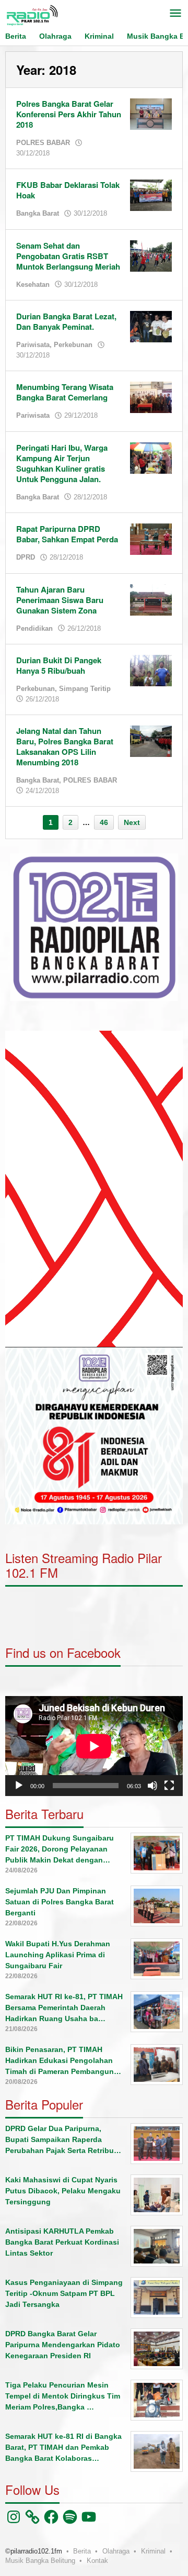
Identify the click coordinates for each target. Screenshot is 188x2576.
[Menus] (175, 14)
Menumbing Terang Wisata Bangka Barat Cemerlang (65, 392)
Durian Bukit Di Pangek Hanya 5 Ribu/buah (59, 665)
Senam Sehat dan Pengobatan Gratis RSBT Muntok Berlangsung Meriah (68, 256)
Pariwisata (33, 345)
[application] (94, 1189)
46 (104, 822)
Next (132, 822)
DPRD (26, 557)
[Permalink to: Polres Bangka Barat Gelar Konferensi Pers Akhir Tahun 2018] (151, 114)
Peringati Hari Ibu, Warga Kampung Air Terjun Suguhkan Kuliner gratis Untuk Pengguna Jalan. (62, 463)
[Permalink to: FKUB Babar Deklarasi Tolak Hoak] (151, 195)
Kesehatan (33, 285)
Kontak (97, 2561)
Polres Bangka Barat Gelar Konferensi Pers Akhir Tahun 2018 (69, 114)
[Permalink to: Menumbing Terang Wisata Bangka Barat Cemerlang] (151, 397)
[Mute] (152, 1786)
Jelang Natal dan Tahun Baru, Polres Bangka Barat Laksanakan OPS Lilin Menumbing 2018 (65, 746)
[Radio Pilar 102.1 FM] (32, 15)
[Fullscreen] (169, 1786)
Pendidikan (34, 628)
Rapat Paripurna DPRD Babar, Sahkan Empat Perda (67, 534)
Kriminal (153, 2551)
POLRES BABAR (43, 143)
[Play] (19, 1786)
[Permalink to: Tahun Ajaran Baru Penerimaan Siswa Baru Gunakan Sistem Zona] (151, 599)
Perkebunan (73, 345)
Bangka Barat (38, 213)
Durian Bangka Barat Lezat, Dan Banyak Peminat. (66, 321)
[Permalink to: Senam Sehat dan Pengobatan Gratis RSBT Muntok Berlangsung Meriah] (151, 255)
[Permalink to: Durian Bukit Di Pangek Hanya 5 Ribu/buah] (151, 670)
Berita (82, 2551)
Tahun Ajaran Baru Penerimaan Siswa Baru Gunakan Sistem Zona (60, 600)
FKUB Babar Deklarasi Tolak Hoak (68, 190)
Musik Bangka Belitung (40, 2561)
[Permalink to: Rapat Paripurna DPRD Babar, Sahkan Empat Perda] (151, 539)
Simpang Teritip (85, 689)
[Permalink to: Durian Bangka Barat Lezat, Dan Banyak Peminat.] (151, 326)
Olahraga (116, 2551)
